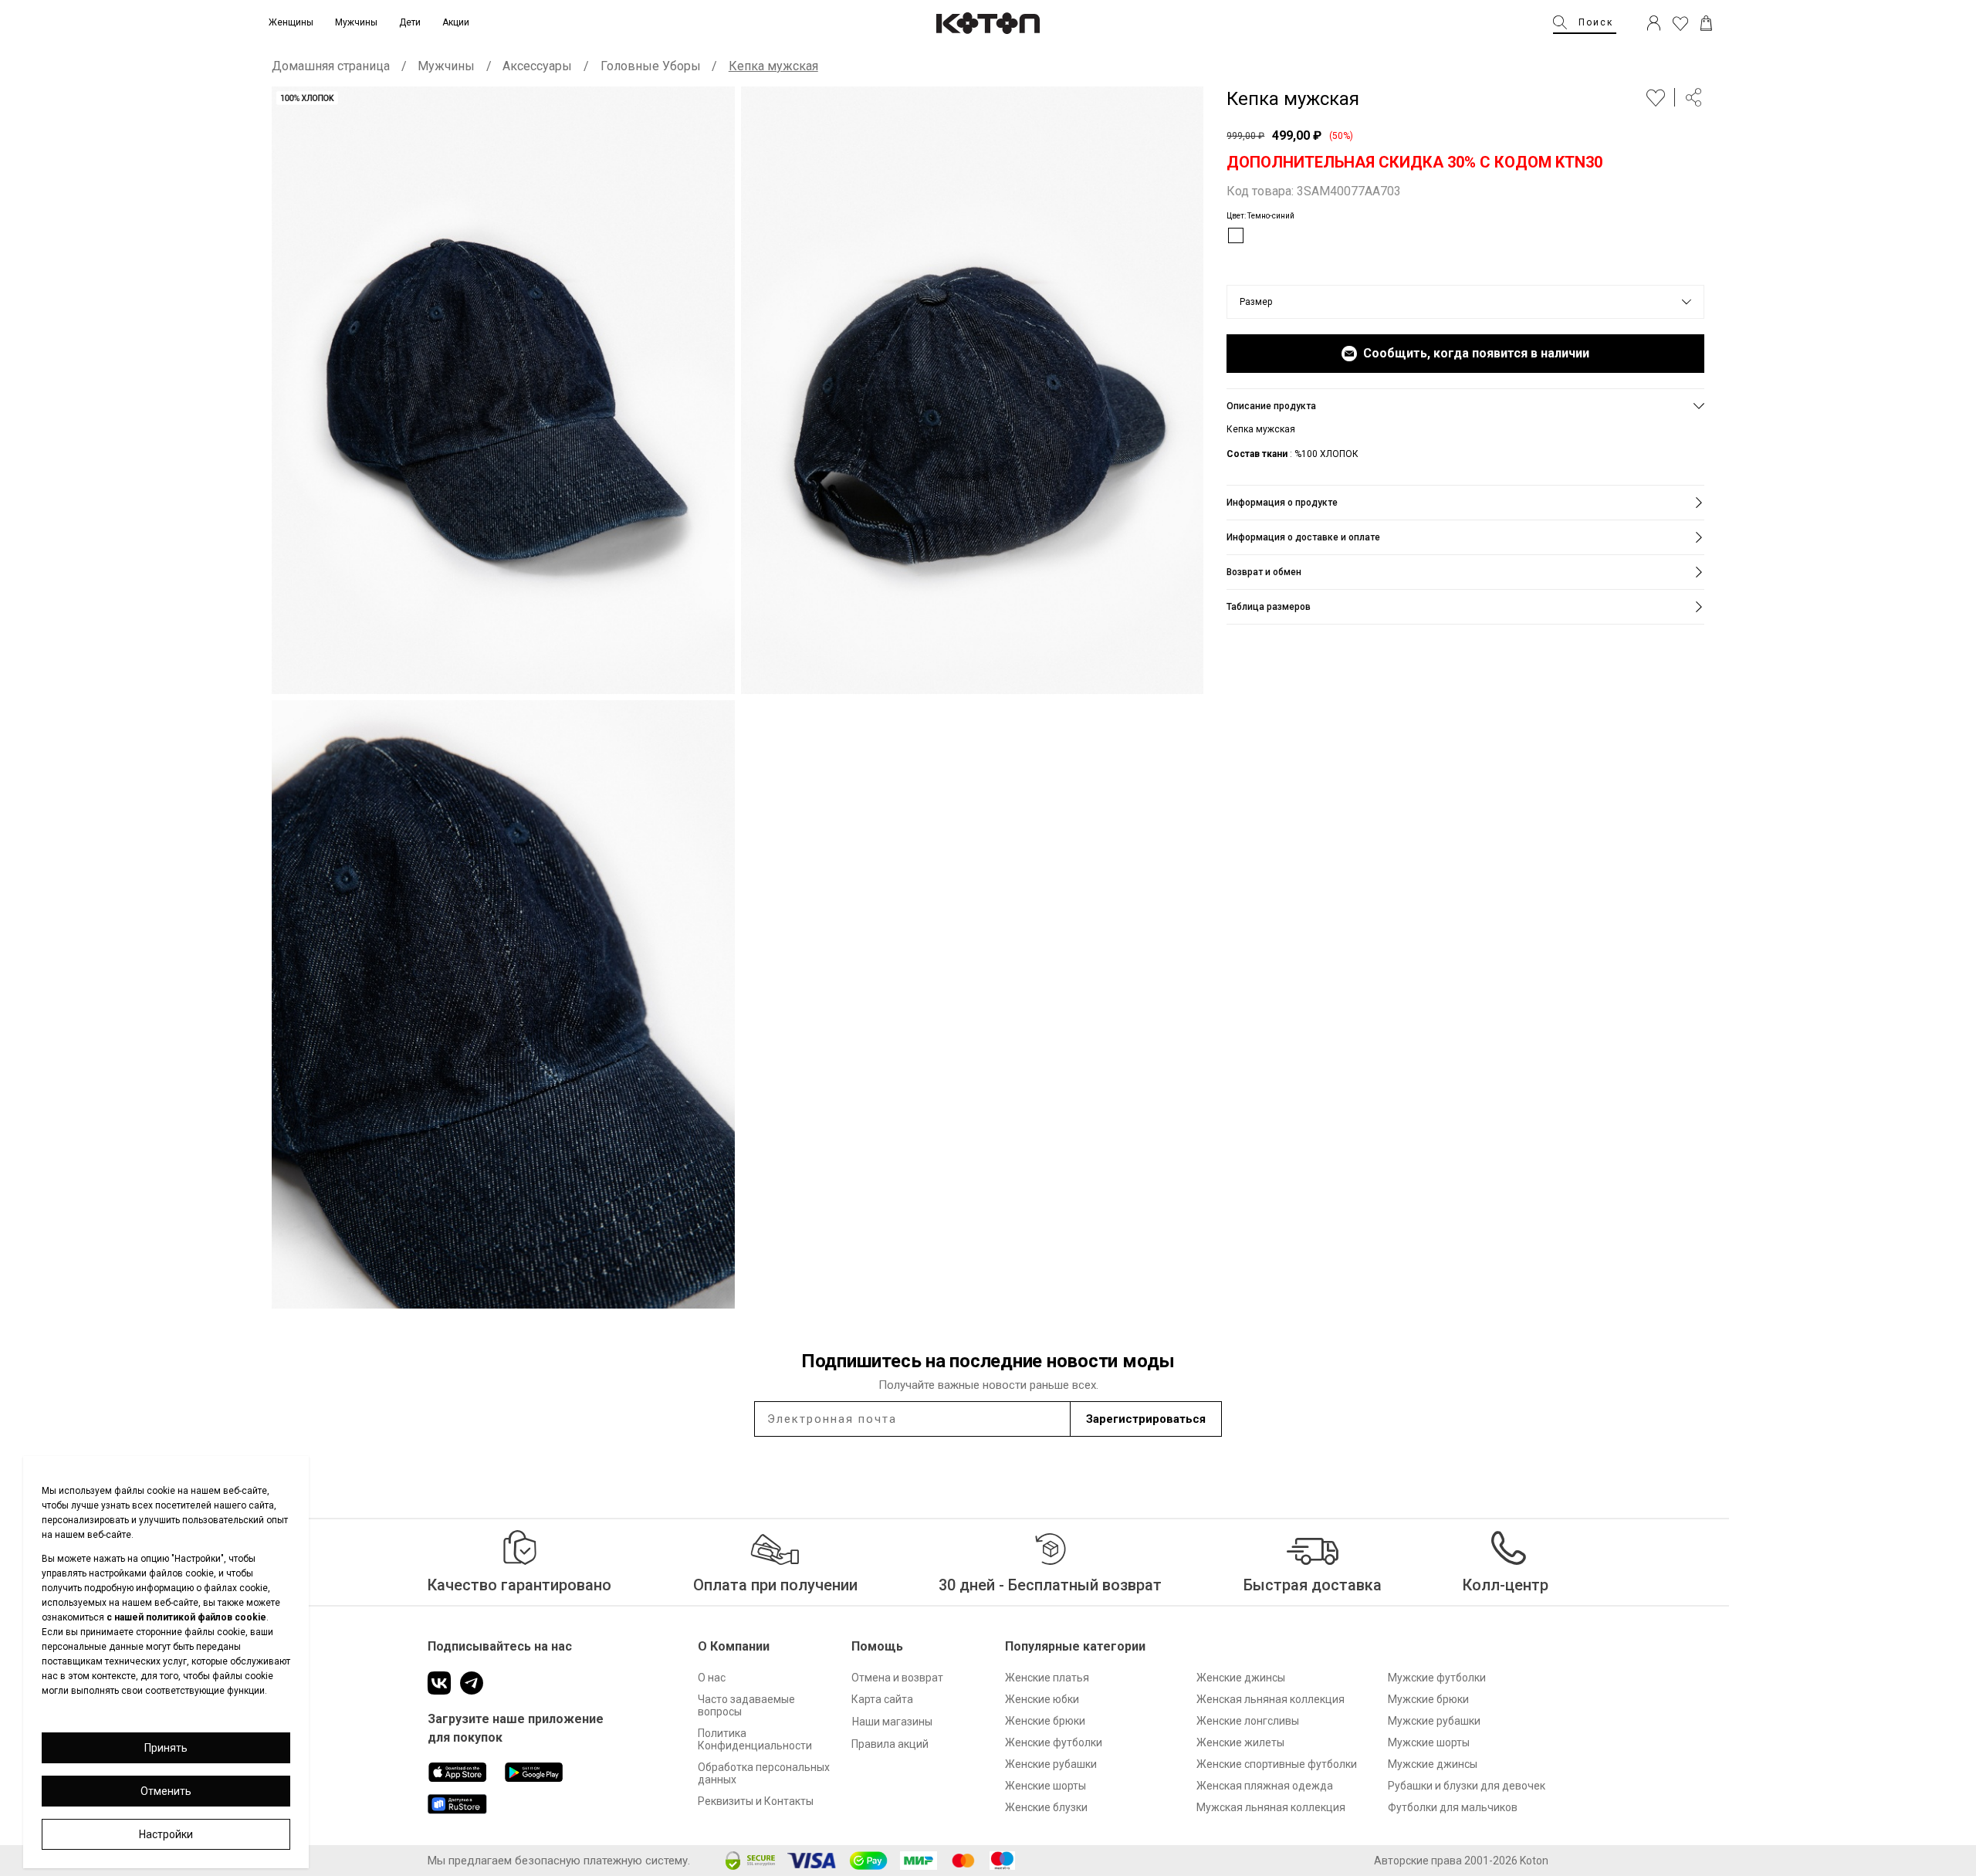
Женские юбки (1042, 1699)
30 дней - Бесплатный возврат (1050, 1585)
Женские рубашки (1051, 1764)
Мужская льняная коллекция (1271, 1807)
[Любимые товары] (1680, 23)
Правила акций (890, 1744)
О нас (712, 1678)
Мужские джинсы (1433, 1764)
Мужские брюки (1428, 1699)
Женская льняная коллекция (1271, 1699)
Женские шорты (1046, 1786)
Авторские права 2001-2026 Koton (1461, 1861)
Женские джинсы (1241, 1678)
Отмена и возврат (897, 1678)
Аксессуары (537, 66)
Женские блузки (1046, 1807)
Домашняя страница (331, 66)
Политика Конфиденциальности (755, 1739)
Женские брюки (1045, 1721)
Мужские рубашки (1434, 1721)
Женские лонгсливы (1248, 1721)
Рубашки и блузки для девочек (1467, 1786)
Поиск (1596, 22)
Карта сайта (882, 1699)
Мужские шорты (1429, 1742)
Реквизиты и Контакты (756, 1801)
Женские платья (1047, 1678)
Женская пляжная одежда (1265, 1786)
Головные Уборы (651, 66)
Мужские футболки (1437, 1678)
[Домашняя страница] (988, 23)
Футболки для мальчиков (1453, 1807)
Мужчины (446, 66)
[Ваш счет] (1654, 23)
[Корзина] (1706, 23)
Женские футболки (1054, 1742)
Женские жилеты (1240, 1742)
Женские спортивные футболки (1277, 1764)
